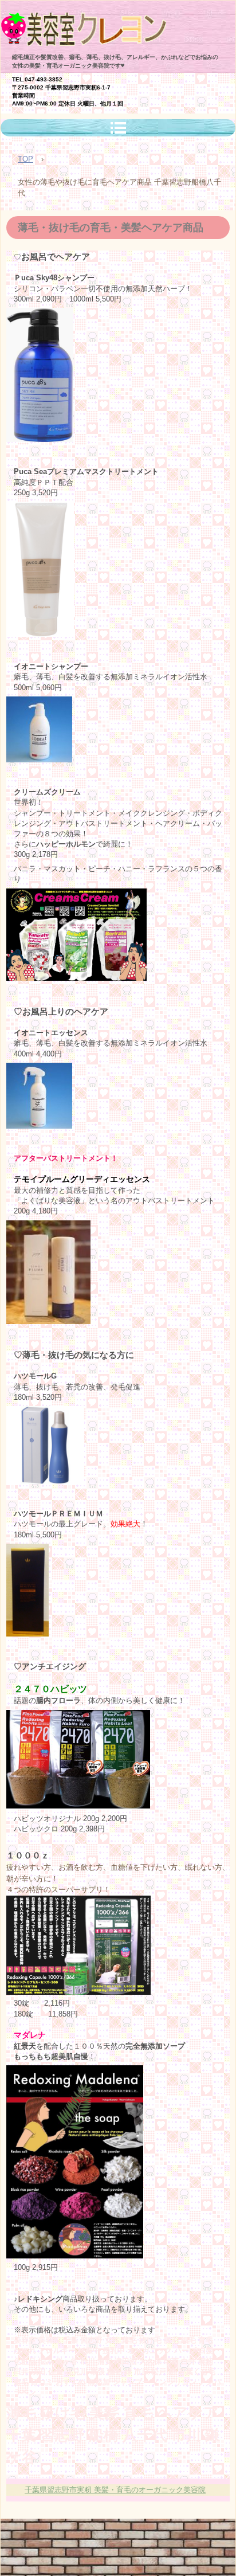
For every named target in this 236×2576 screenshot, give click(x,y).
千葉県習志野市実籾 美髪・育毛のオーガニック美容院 (115, 2490)
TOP (25, 159)
